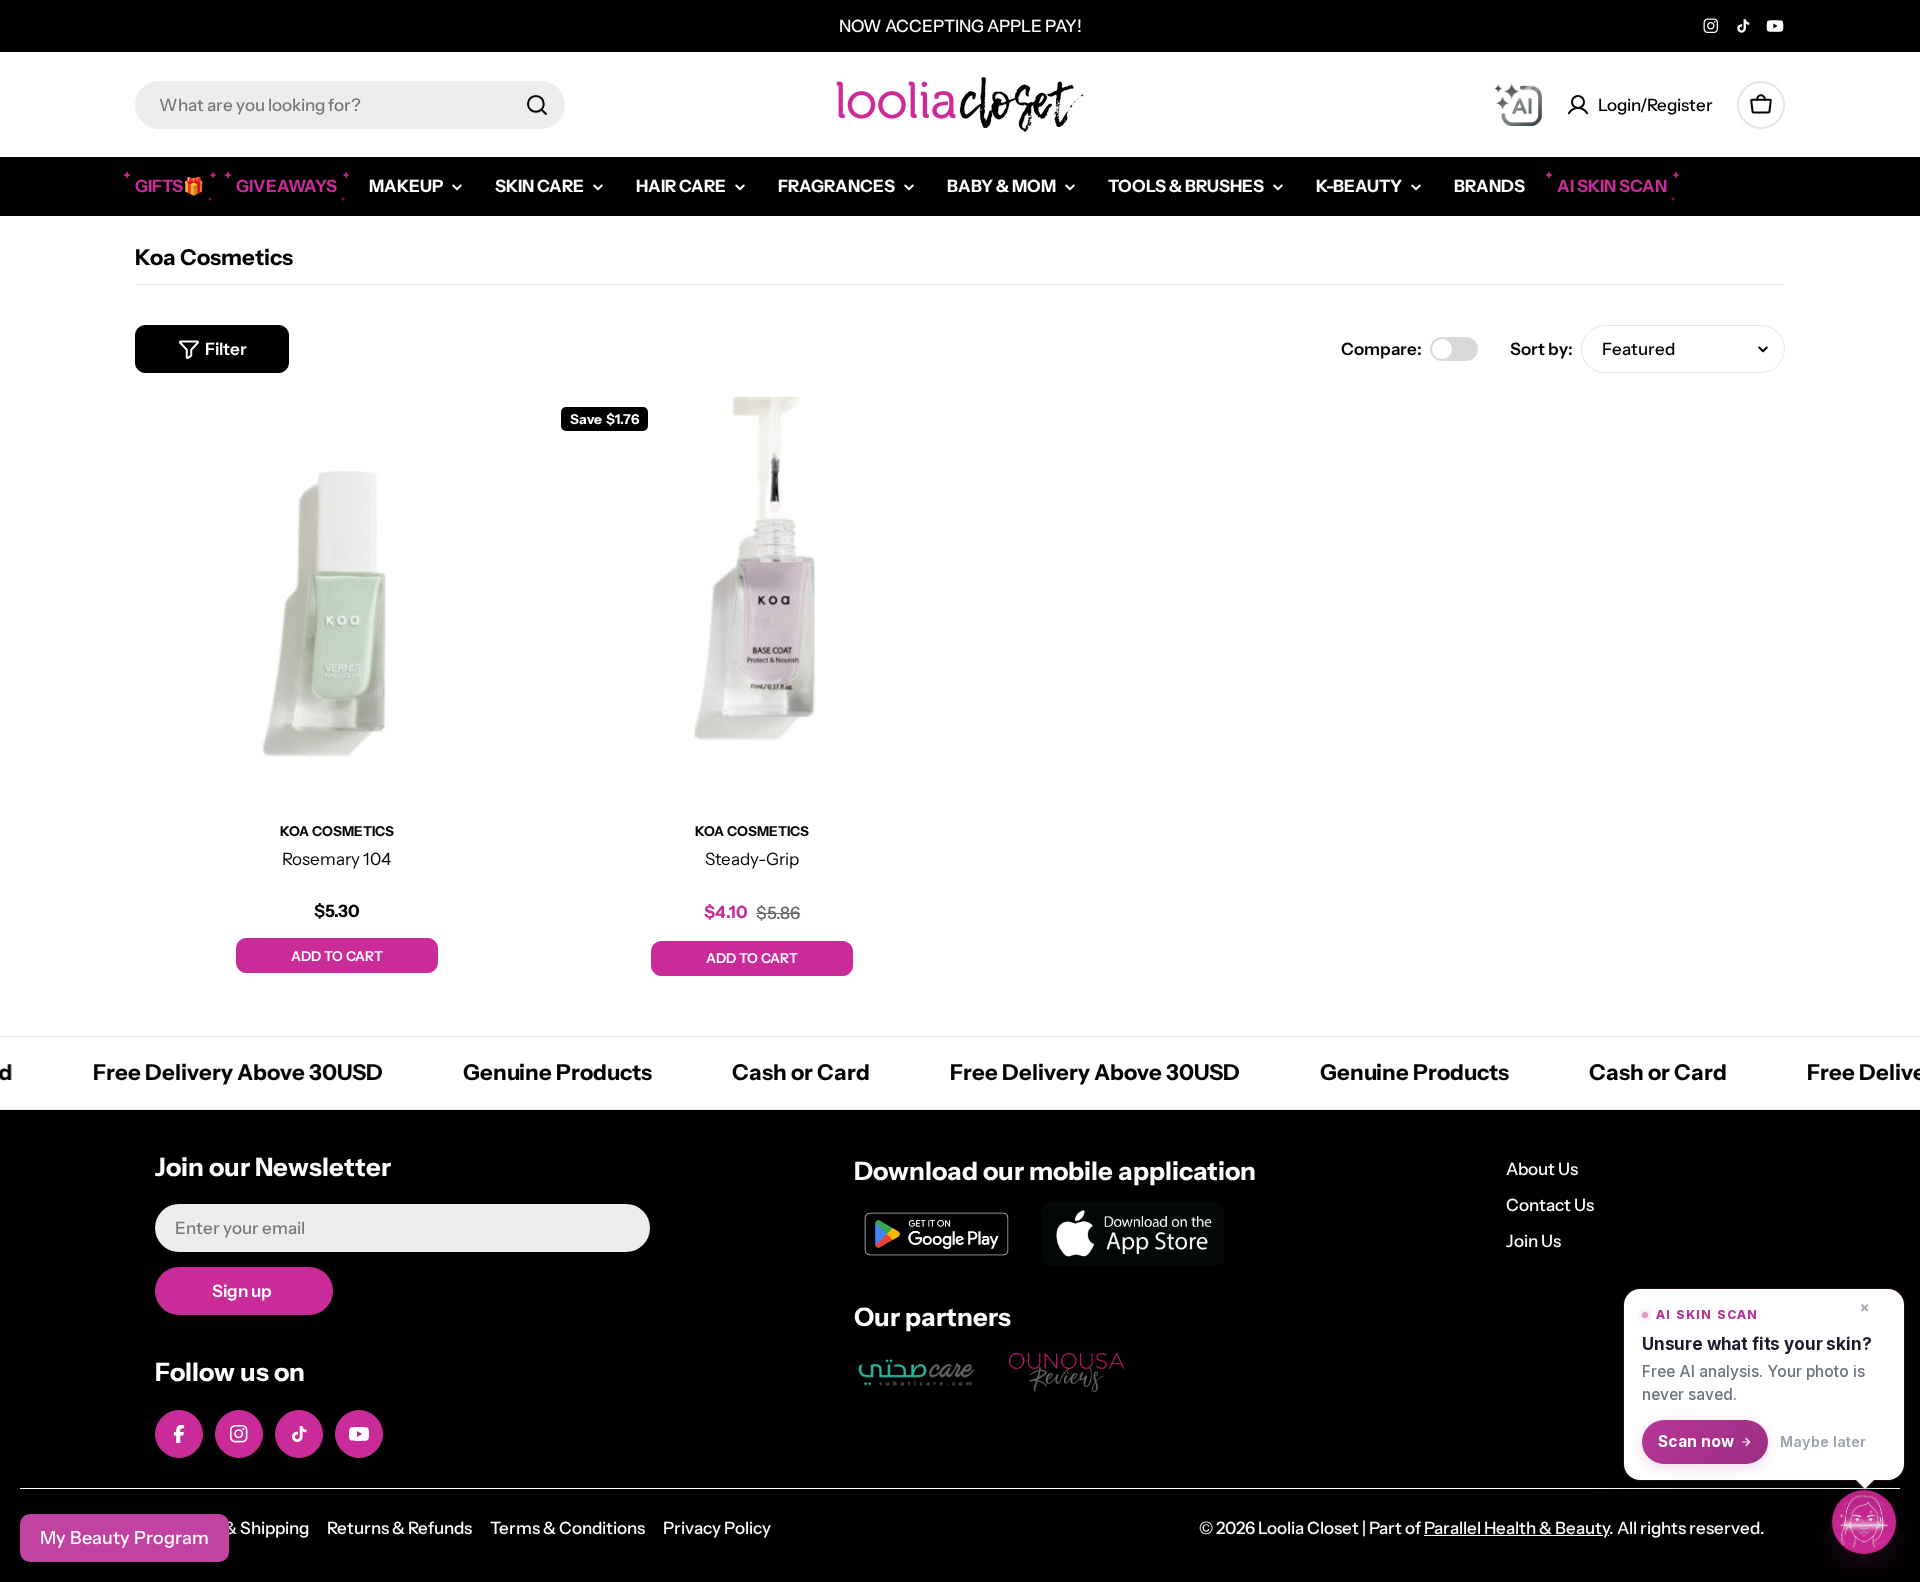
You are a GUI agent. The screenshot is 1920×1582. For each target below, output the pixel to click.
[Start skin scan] (1864, 1523)
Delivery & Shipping (232, 1528)
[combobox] (350, 105)
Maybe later (1823, 1441)
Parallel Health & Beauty (1516, 1528)
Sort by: (1541, 349)
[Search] (537, 105)
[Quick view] (510, 441)
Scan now (1696, 1441)
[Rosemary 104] (337, 599)
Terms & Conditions (567, 1528)
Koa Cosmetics (337, 831)
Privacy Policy (717, 1528)
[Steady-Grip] (753, 599)
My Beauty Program (124, 1538)
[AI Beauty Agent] (1518, 105)
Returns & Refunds (399, 1528)
